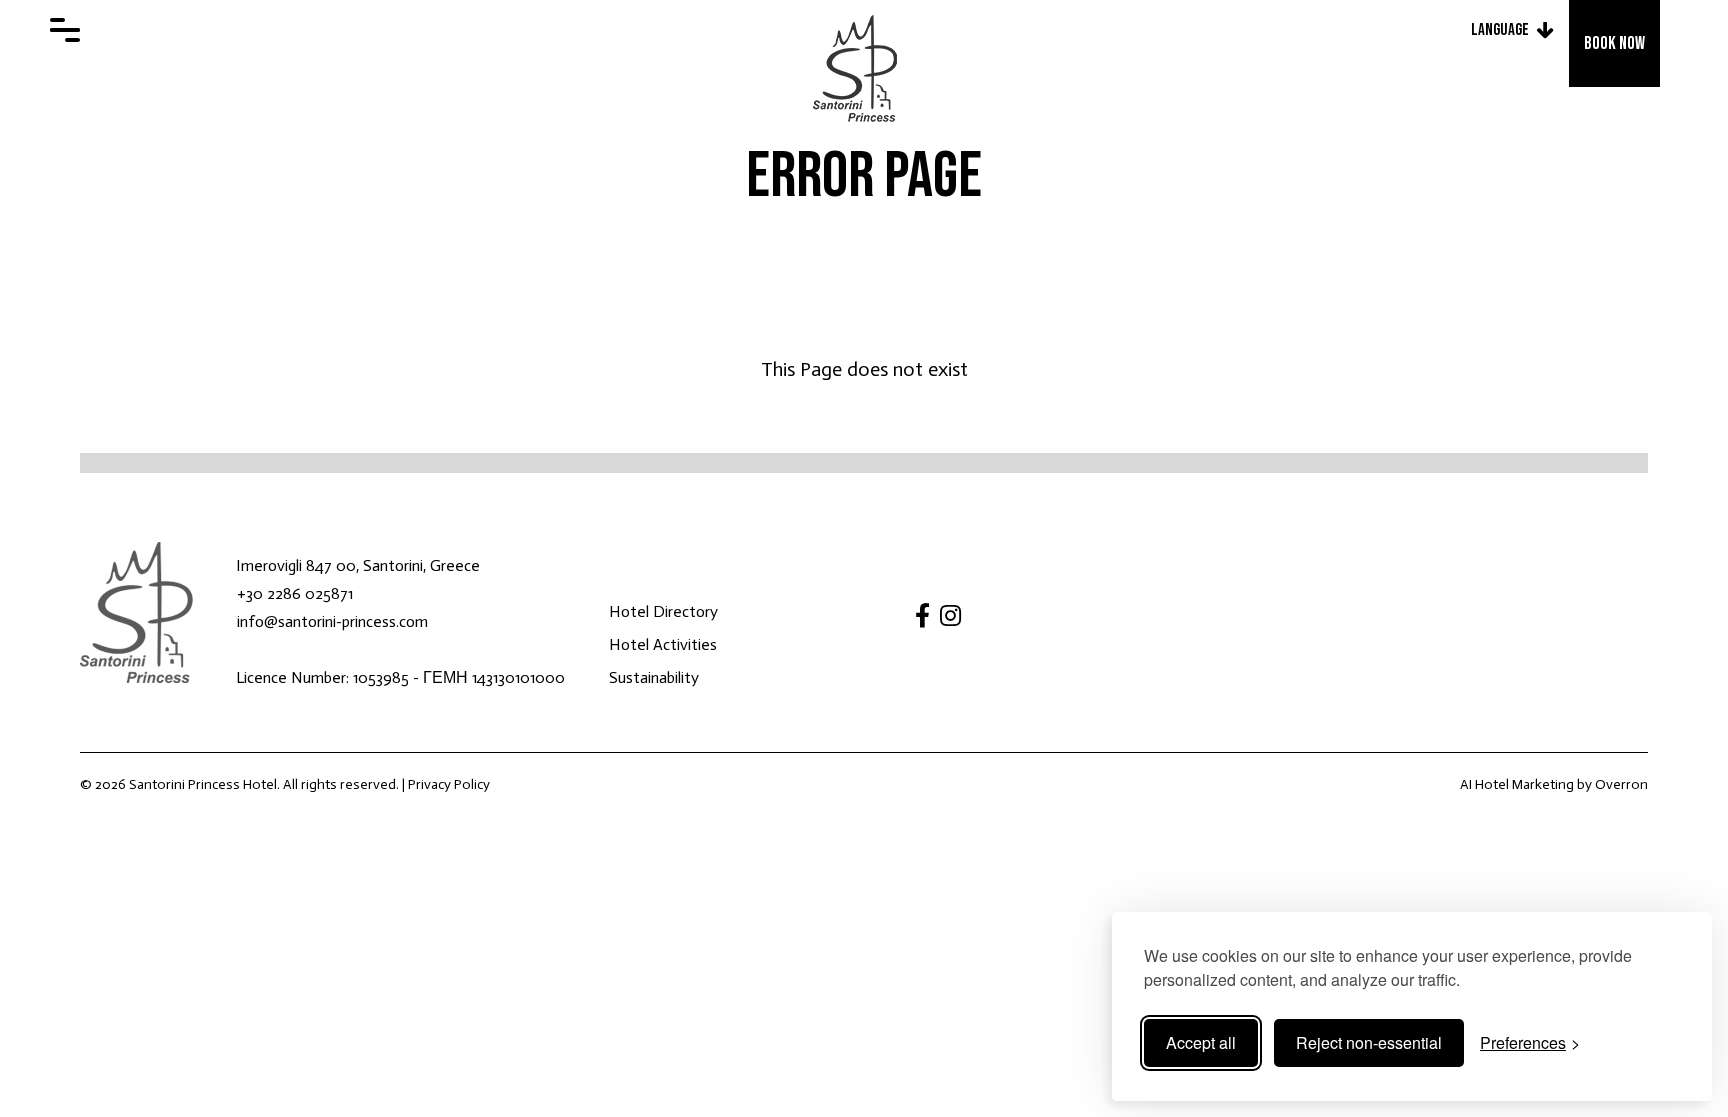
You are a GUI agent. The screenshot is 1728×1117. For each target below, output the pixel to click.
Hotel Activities (663, 644)
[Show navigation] (65, 30)
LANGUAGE (1500, 30)
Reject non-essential (1369, 1042)
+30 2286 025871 (295, 593)
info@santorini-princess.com (332, 621)
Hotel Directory (663, 611)
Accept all (1201, 1042)
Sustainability (654, 677)
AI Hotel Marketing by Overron (1554, 784)
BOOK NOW (1614, 43)
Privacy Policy (449, 784)
